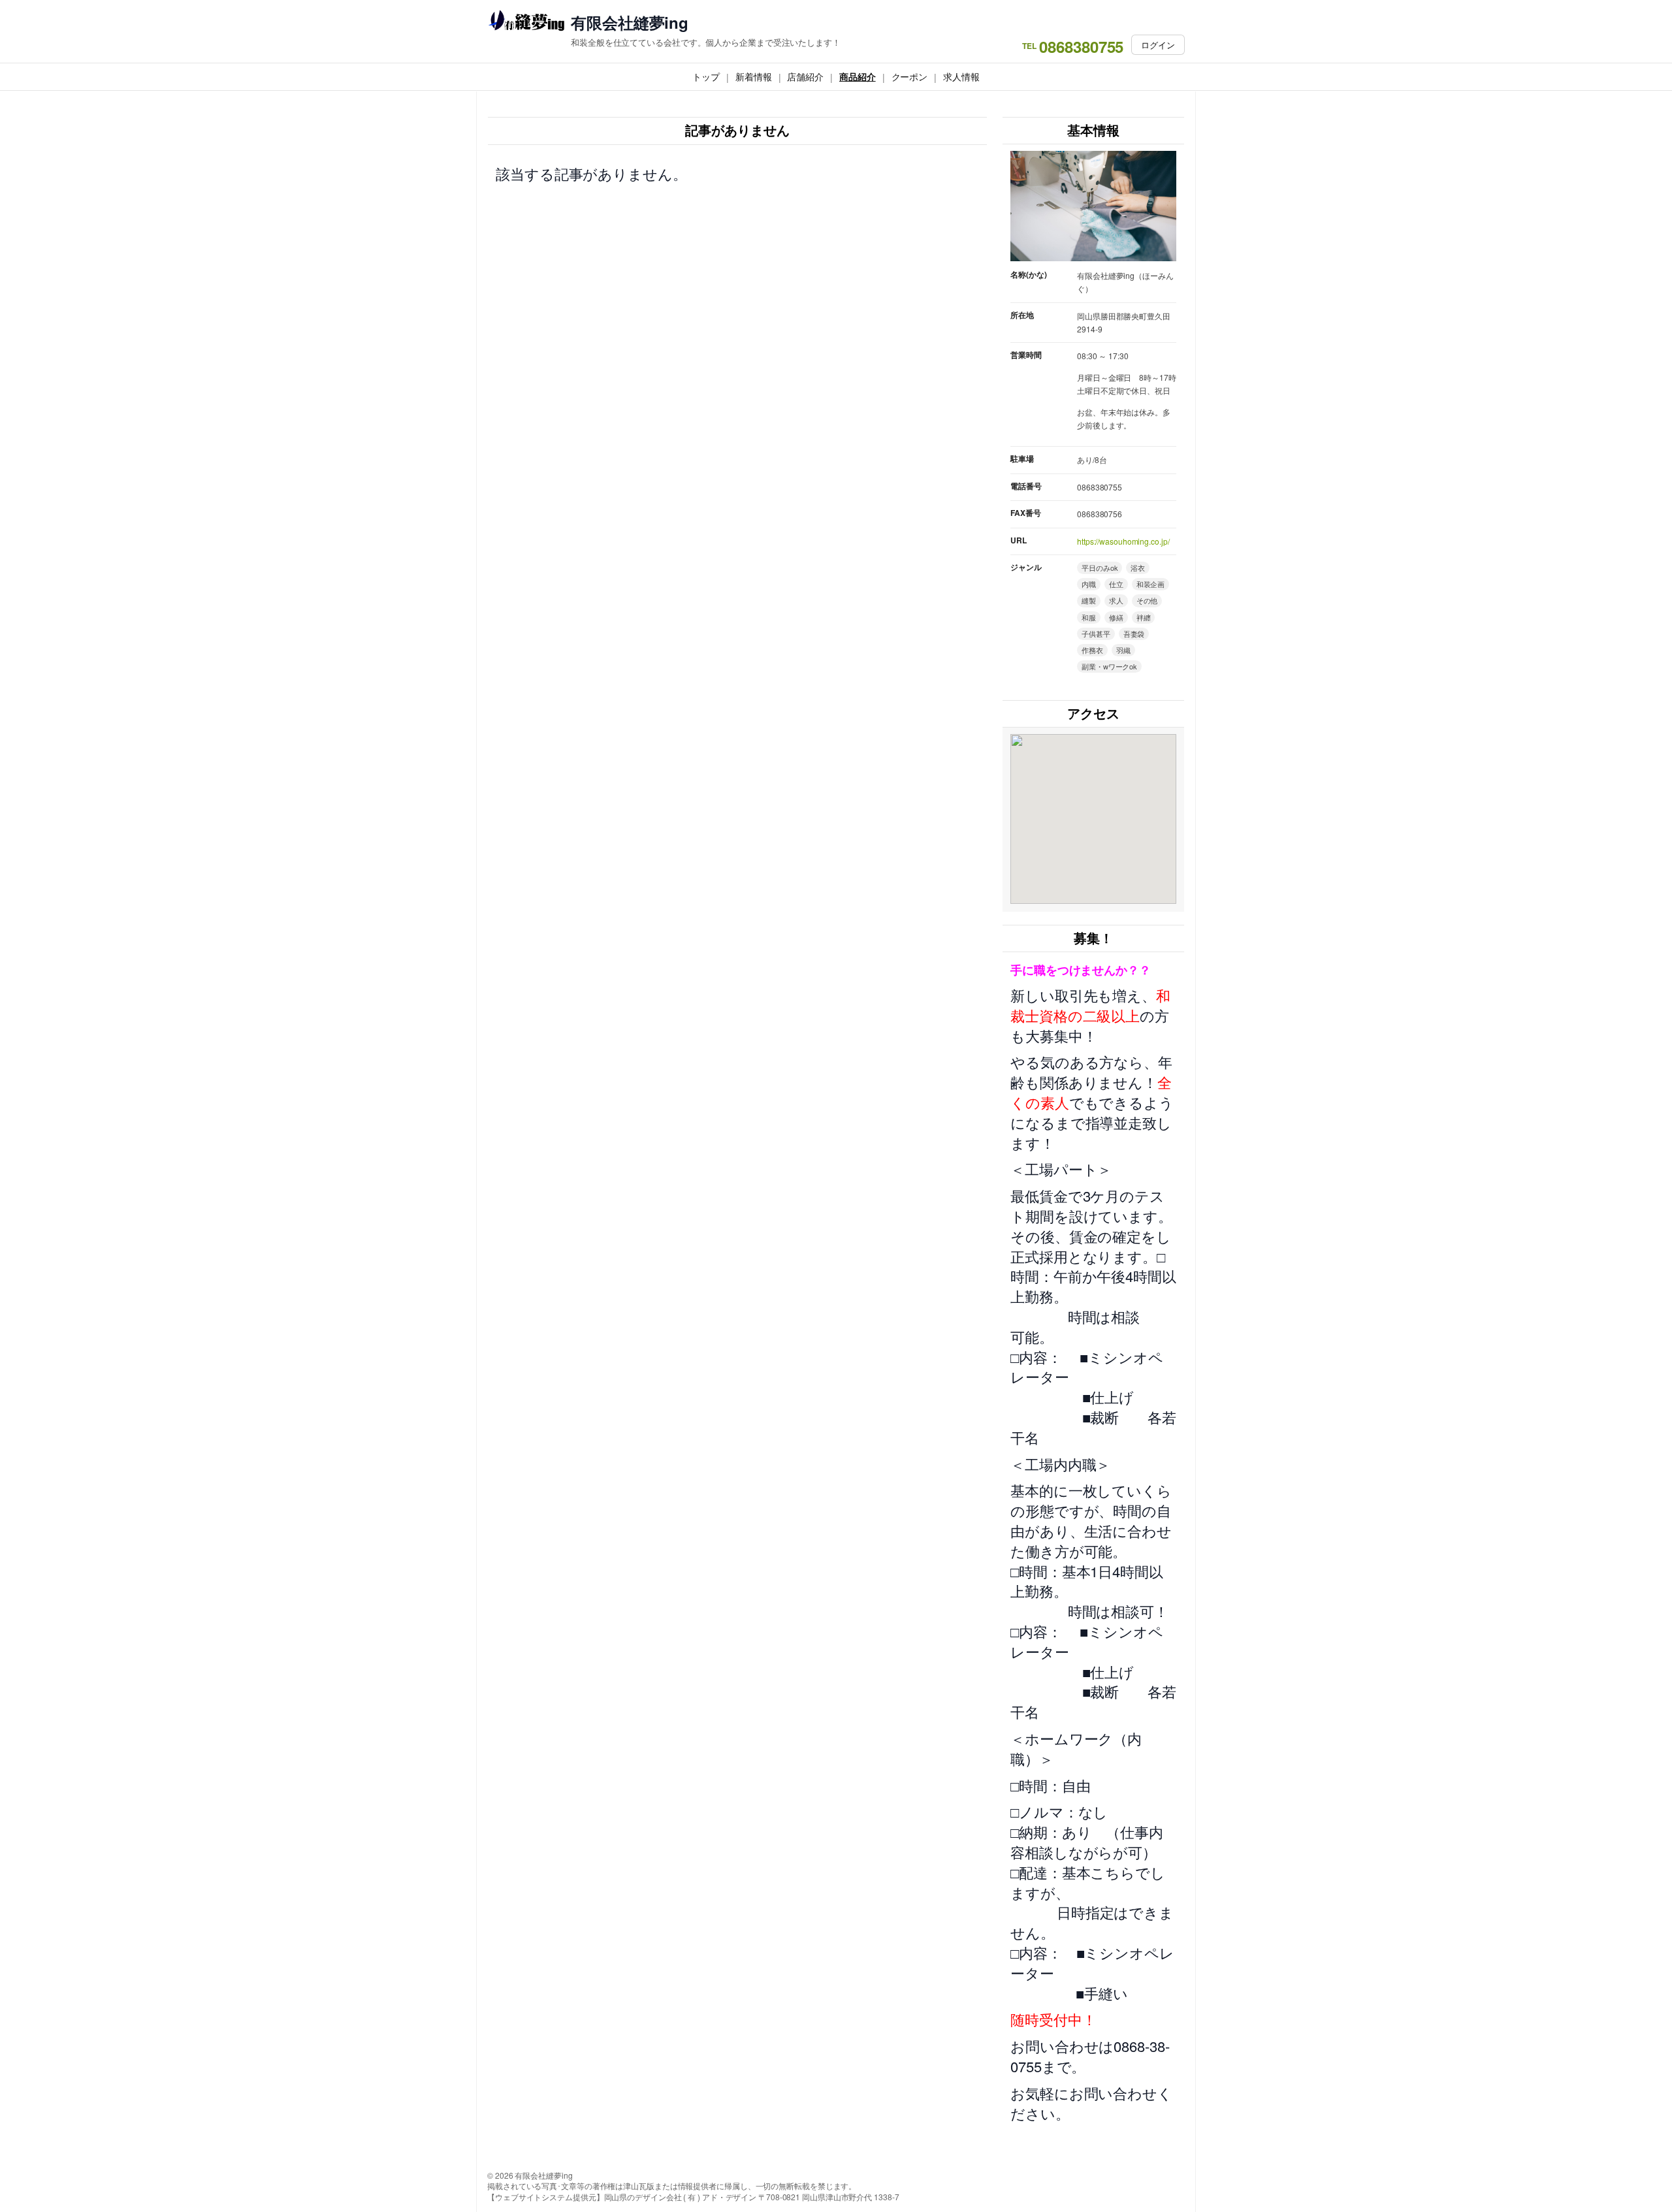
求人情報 (961, 76)
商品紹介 (858, 76)
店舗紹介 (805, 76)
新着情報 (754, 76)
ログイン (1158, 45)
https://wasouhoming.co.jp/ (1123, 541)
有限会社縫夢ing (630, 23)
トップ (706, 76)
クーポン (910, 76)
